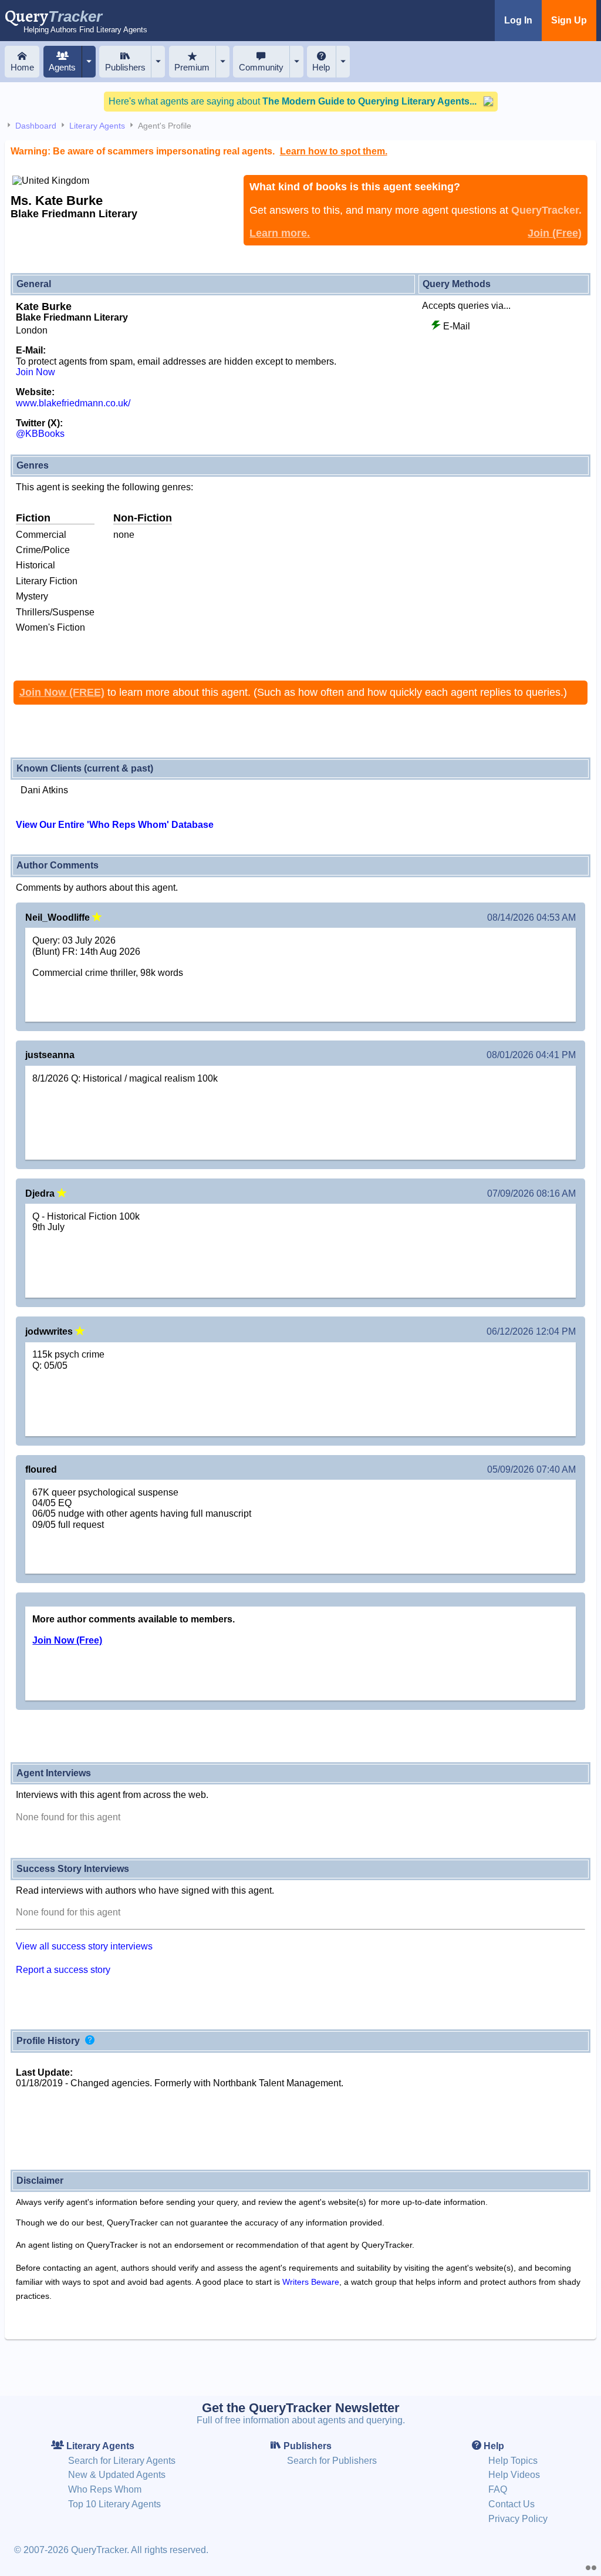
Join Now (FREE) (62, 692)
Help (321, 67)
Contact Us (511, 2504)
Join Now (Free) (67, 1640)
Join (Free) (555, 233)
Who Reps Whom (105, 2489)
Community (261, 67)
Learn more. (280, 233)
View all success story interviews (84, 1946)
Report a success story (63, 1970)
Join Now (36, 372)
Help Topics (513, 2461)
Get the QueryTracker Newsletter (301, 2408)
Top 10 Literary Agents (114, 2504)
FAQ (498, 2489)
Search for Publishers (332, 2461)
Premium (192, 67)
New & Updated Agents (117, 2475)
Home (22, 67)
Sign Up (569, 20)
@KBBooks (40, 434)
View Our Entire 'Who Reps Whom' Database (115, 825)
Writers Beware (311, 2282)
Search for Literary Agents (122, 2461)
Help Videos (514, 2475)
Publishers (125, 67)
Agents (62, 67)
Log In (518, 20)
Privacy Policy (518, 2519)
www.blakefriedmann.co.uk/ (73, 403)
